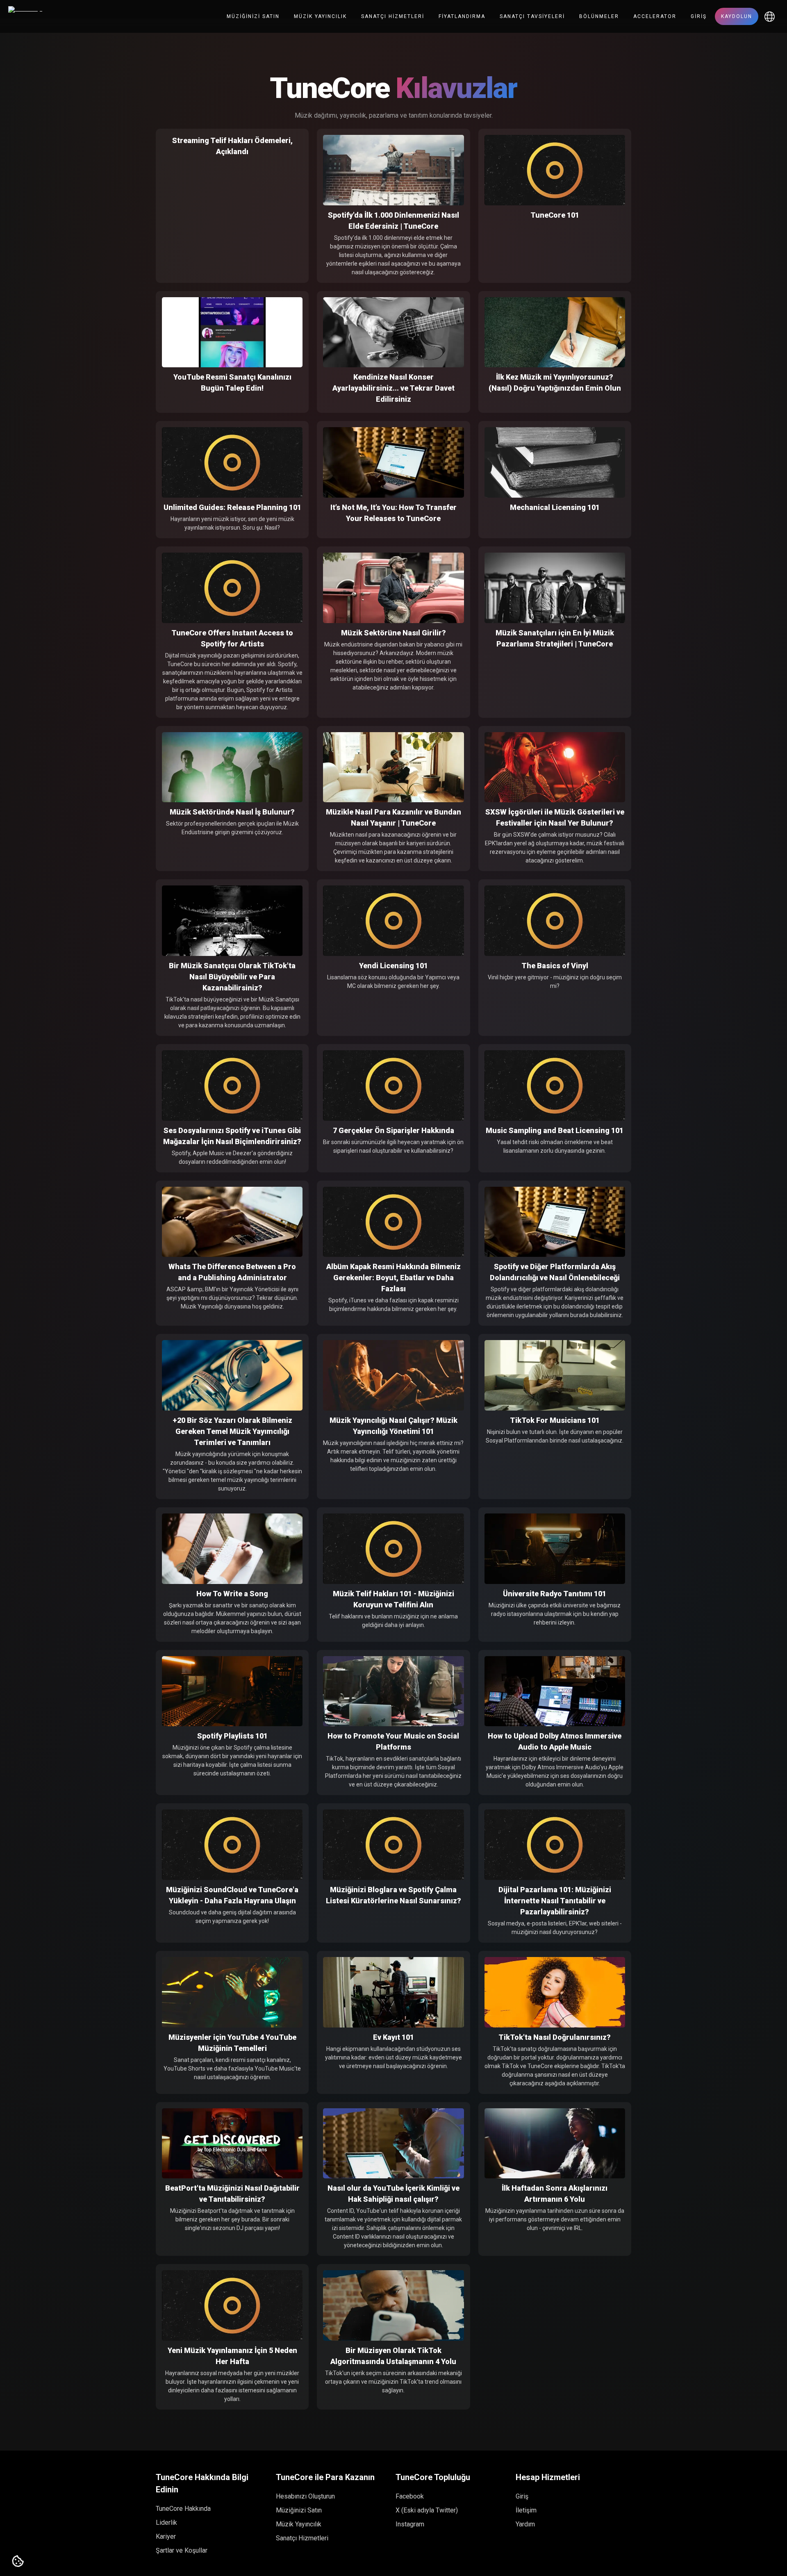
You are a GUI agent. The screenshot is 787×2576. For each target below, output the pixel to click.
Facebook (410, 2496)
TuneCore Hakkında (183, 2509)
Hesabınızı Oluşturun (305, 2496)
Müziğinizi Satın (253, 16)
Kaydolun (737, 16)
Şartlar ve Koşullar (182, 2550)
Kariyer (166, 2536)
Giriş (699, 16)
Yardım (525, 2524)
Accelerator (655, 16)
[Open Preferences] (18, 2562)
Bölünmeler (599, 16)
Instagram (410, 2524)
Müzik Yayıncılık (320, 16)
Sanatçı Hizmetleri (393, 16)
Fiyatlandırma (462, 16)
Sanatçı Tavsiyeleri (532, 16)
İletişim (526, 2510)
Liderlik (166, 2523)
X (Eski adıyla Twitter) (427, 2510)
